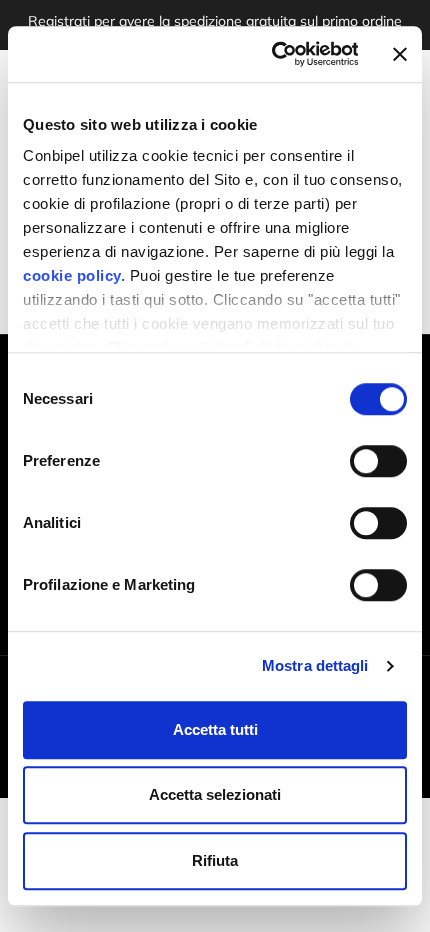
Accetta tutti (215, 729)
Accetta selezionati (215, 794)
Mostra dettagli (315, 665)
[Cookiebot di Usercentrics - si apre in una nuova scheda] (272, 54)
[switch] (378, 461)
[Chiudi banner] (400, 54)
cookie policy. (74, 275)
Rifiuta (215, 860)
